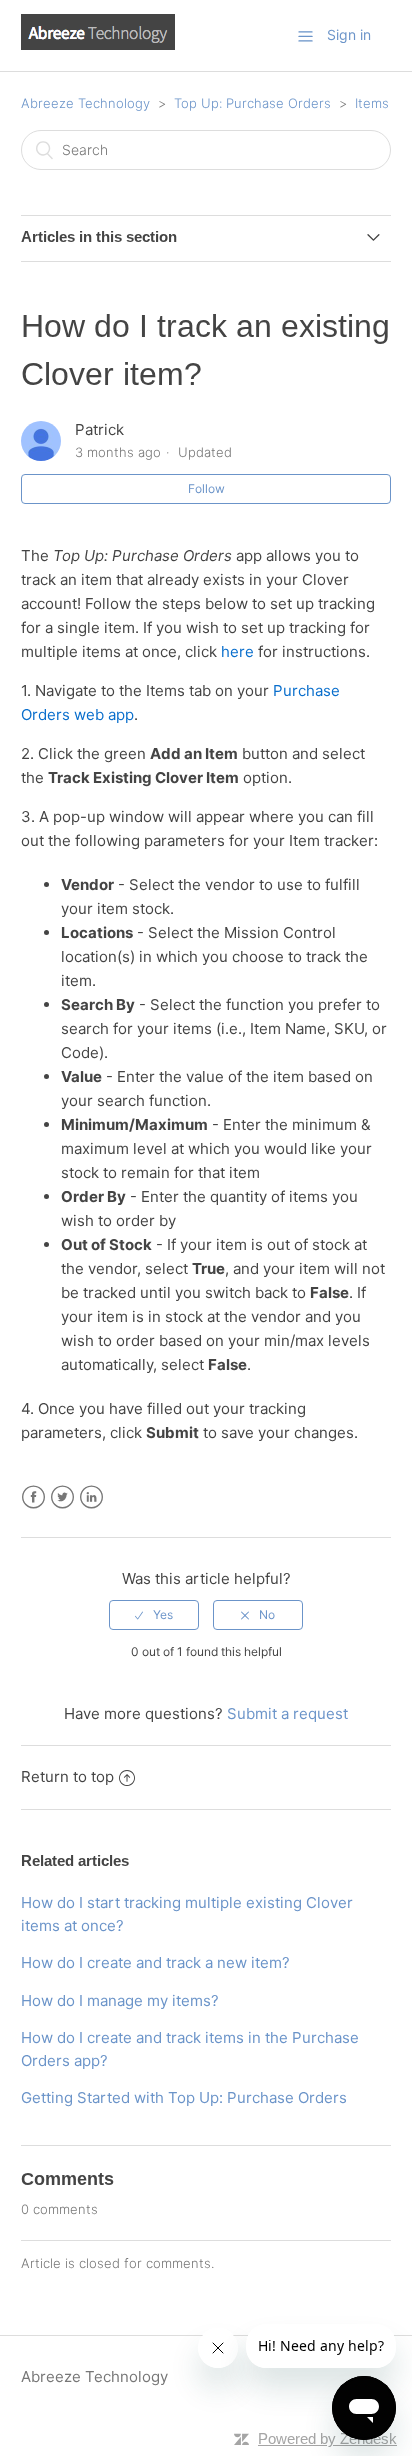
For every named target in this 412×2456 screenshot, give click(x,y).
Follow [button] (206, 488)
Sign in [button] (349, 34)
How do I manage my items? (120, 2000)
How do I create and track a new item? (155, 1962)
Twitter (62, 1497)
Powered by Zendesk (327, 2438)
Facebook (33, 1497)
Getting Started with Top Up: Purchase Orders (184, 2097)
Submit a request (287, 1713)
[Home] (98, 44)
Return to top (67, 1776)
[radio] (154, 1615)
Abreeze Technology (85, 103)
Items (372, 103)
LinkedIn (91, 1497)
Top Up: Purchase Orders (252, 103)
